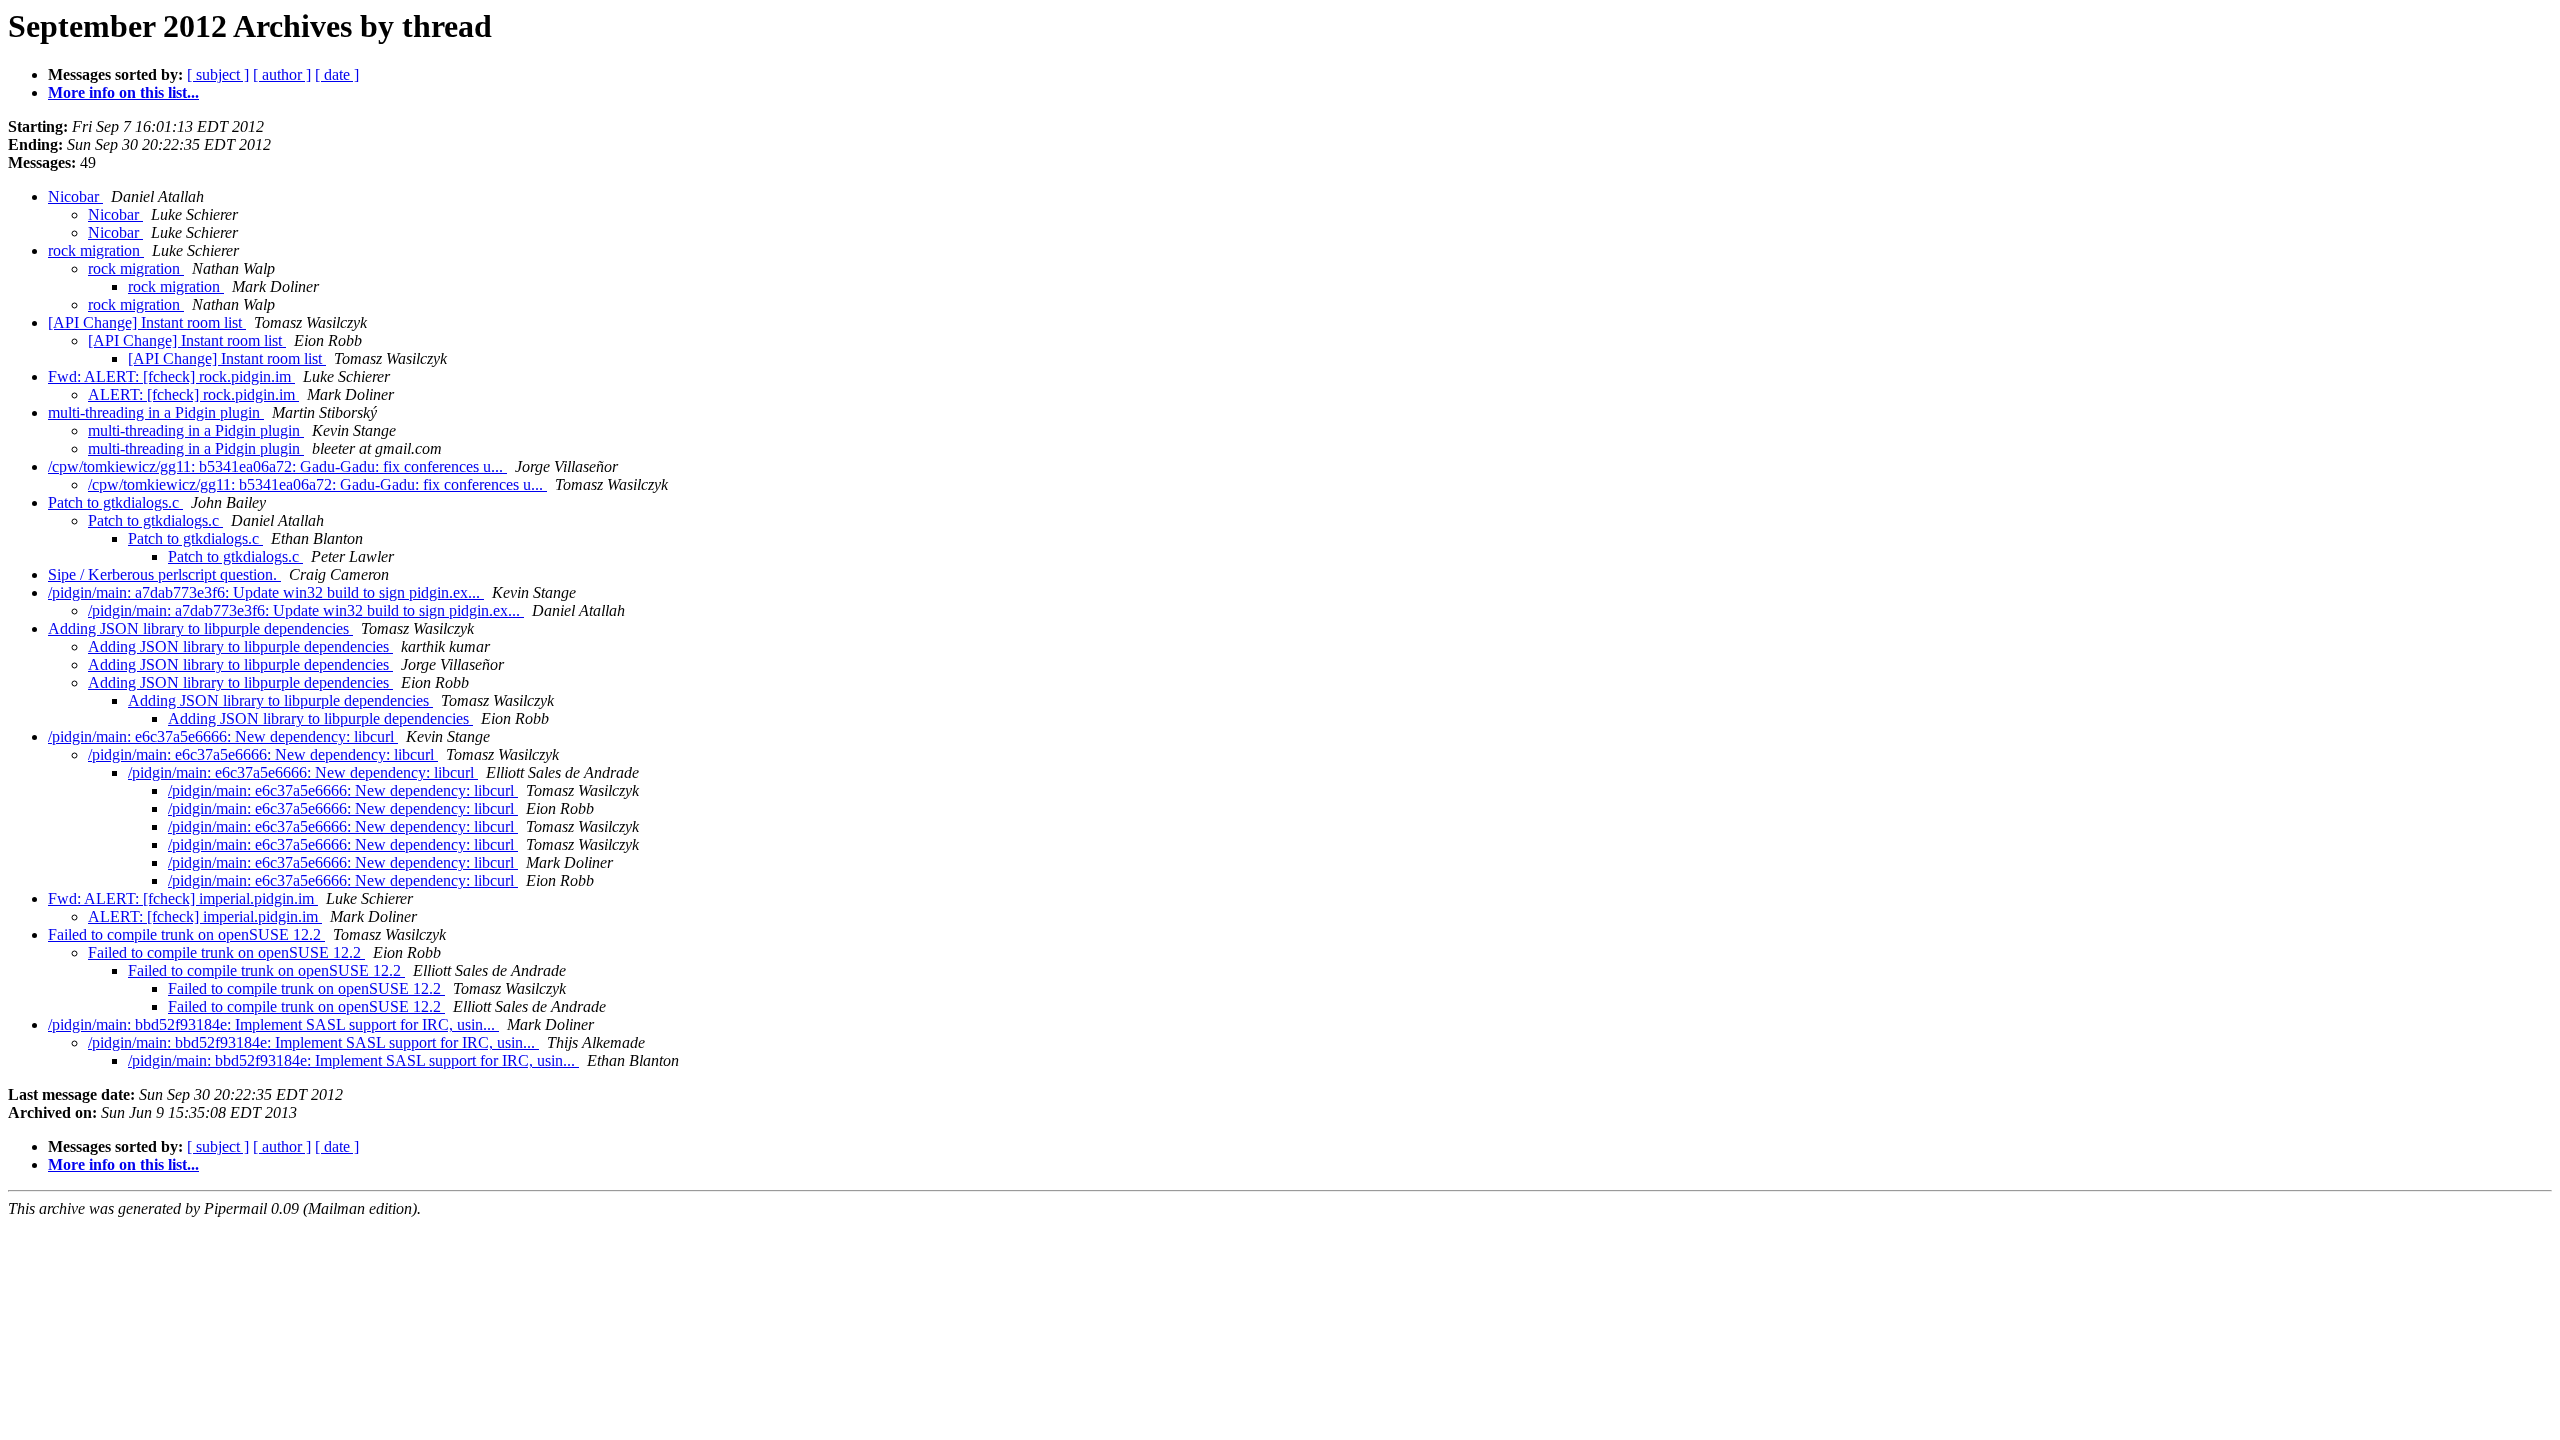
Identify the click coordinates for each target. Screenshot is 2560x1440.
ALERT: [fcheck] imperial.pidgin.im (205, 916)
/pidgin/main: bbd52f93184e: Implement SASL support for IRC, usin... (273, 1024)
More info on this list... (123, 92)
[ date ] (337, 74)
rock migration (96, 250)
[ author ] (282, 74)
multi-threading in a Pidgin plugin (156, 412)
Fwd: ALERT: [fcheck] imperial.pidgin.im (183, 898)
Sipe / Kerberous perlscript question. (164, 574)
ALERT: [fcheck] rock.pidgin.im (193, 394)
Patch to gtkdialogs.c (115, 502)
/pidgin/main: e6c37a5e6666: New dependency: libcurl (223, 736)
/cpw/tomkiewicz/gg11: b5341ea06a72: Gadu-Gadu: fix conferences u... (277, 466)
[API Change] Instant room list (147, 322)
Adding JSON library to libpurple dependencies (200, 628)
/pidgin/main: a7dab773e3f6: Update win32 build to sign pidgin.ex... (266, 592)
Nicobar (75, 196)
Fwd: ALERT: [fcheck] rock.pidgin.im (171, 376)
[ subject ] (218, 74)
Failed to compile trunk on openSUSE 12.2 (186, 934)
